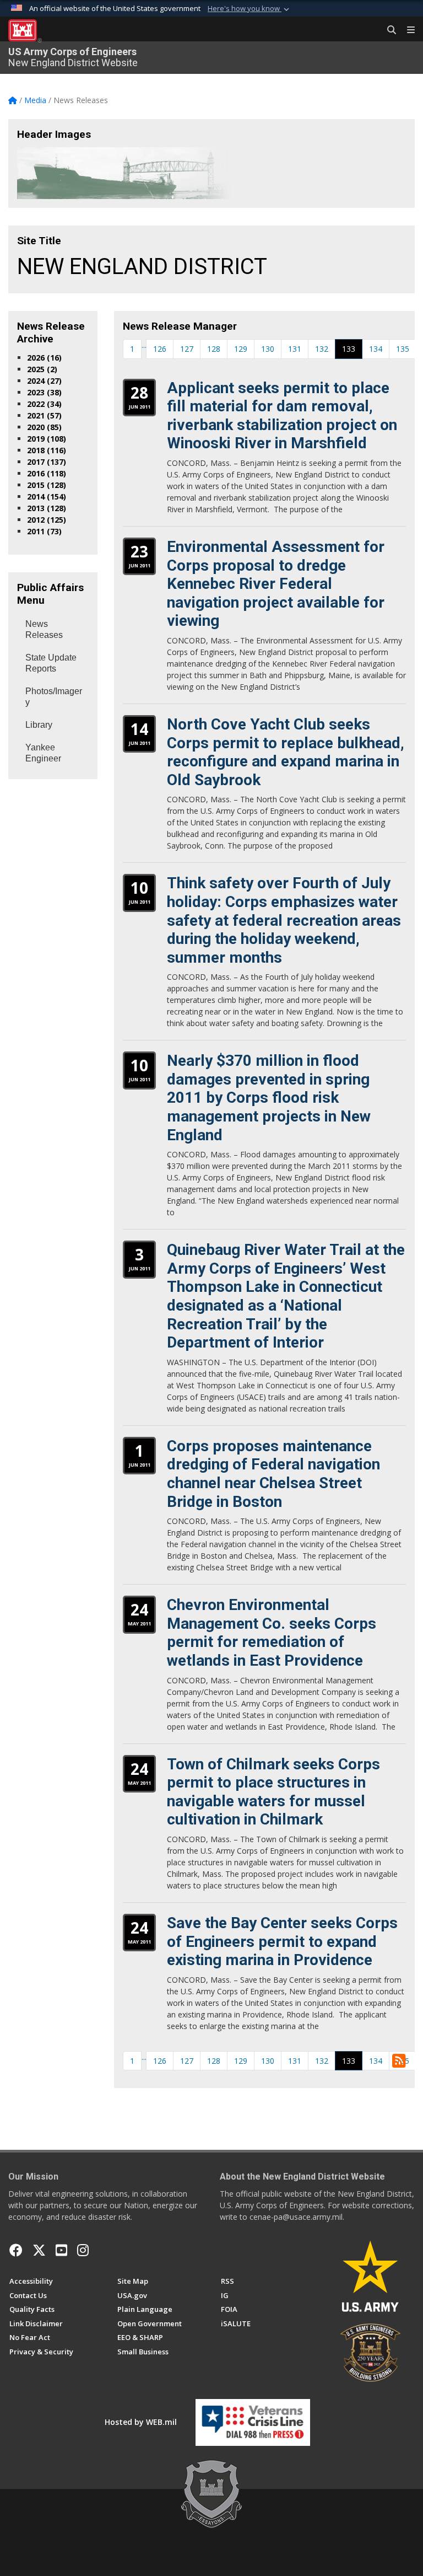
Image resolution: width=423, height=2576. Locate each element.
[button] (250, 9)
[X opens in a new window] (39, 2250)
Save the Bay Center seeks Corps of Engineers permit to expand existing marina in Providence (282, 1941)
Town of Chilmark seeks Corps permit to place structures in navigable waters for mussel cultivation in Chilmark (273, 1792)
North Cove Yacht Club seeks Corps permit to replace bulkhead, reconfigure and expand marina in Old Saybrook (286, 752)
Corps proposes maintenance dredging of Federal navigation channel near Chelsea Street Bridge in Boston (273, 1474)
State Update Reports (51, 663)
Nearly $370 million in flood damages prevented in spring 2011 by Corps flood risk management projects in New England (269, 1098)
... (144, 345)
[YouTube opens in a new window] (61, 2250)
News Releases (44, 629)
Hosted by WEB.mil (141, 2422)
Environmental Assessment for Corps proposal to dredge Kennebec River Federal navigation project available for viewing (276, 584)
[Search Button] (388, 30)
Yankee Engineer (43, 753)
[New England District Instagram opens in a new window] (83, 2250)
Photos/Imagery (54, 697)
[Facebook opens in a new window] (16, 2250)
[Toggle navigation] (406, 30)
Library (39, 725)
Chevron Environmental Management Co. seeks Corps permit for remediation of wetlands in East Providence (272, 1633)
